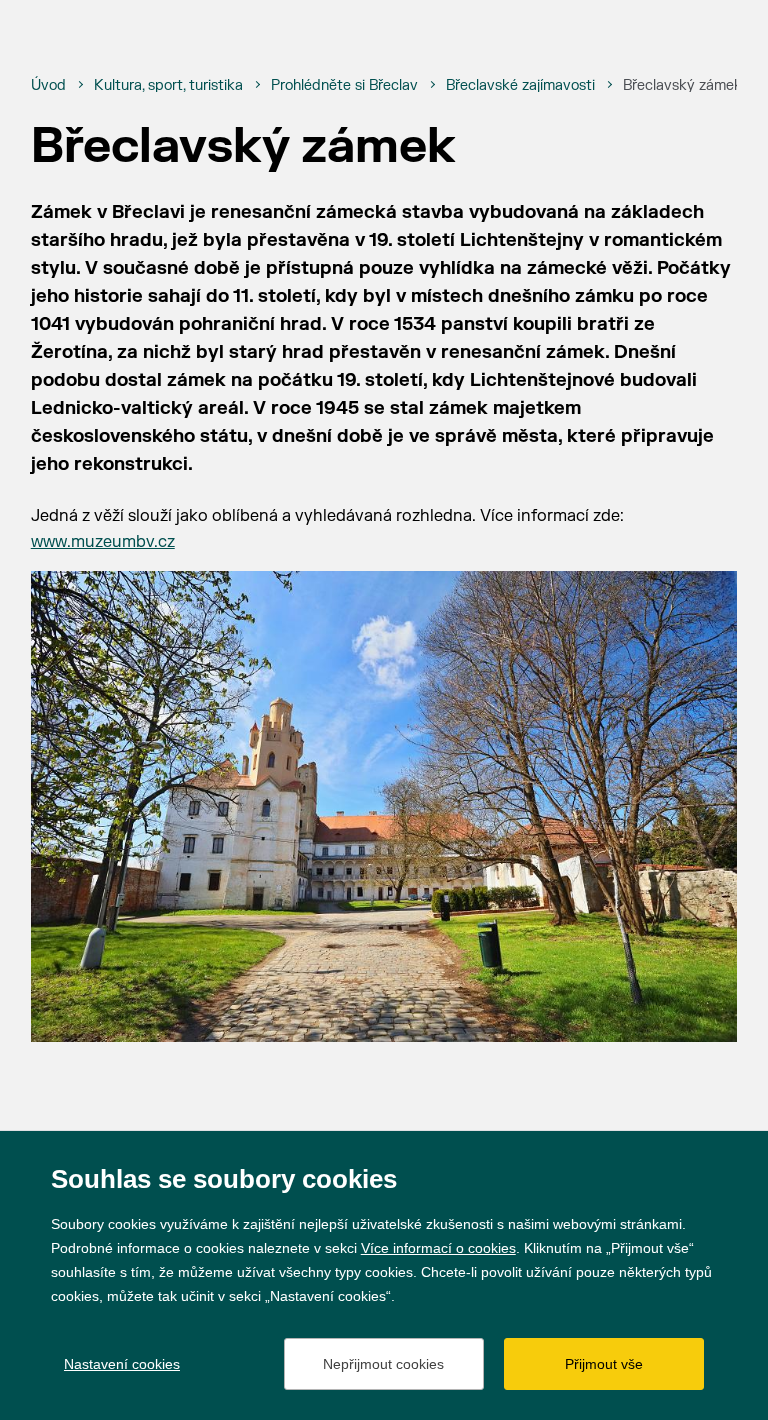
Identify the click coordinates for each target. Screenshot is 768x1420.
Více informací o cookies (438, 1248)
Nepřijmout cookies (383, 1364)
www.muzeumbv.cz (103, 542)
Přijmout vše (604, 1364)
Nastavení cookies (122, 1364)
